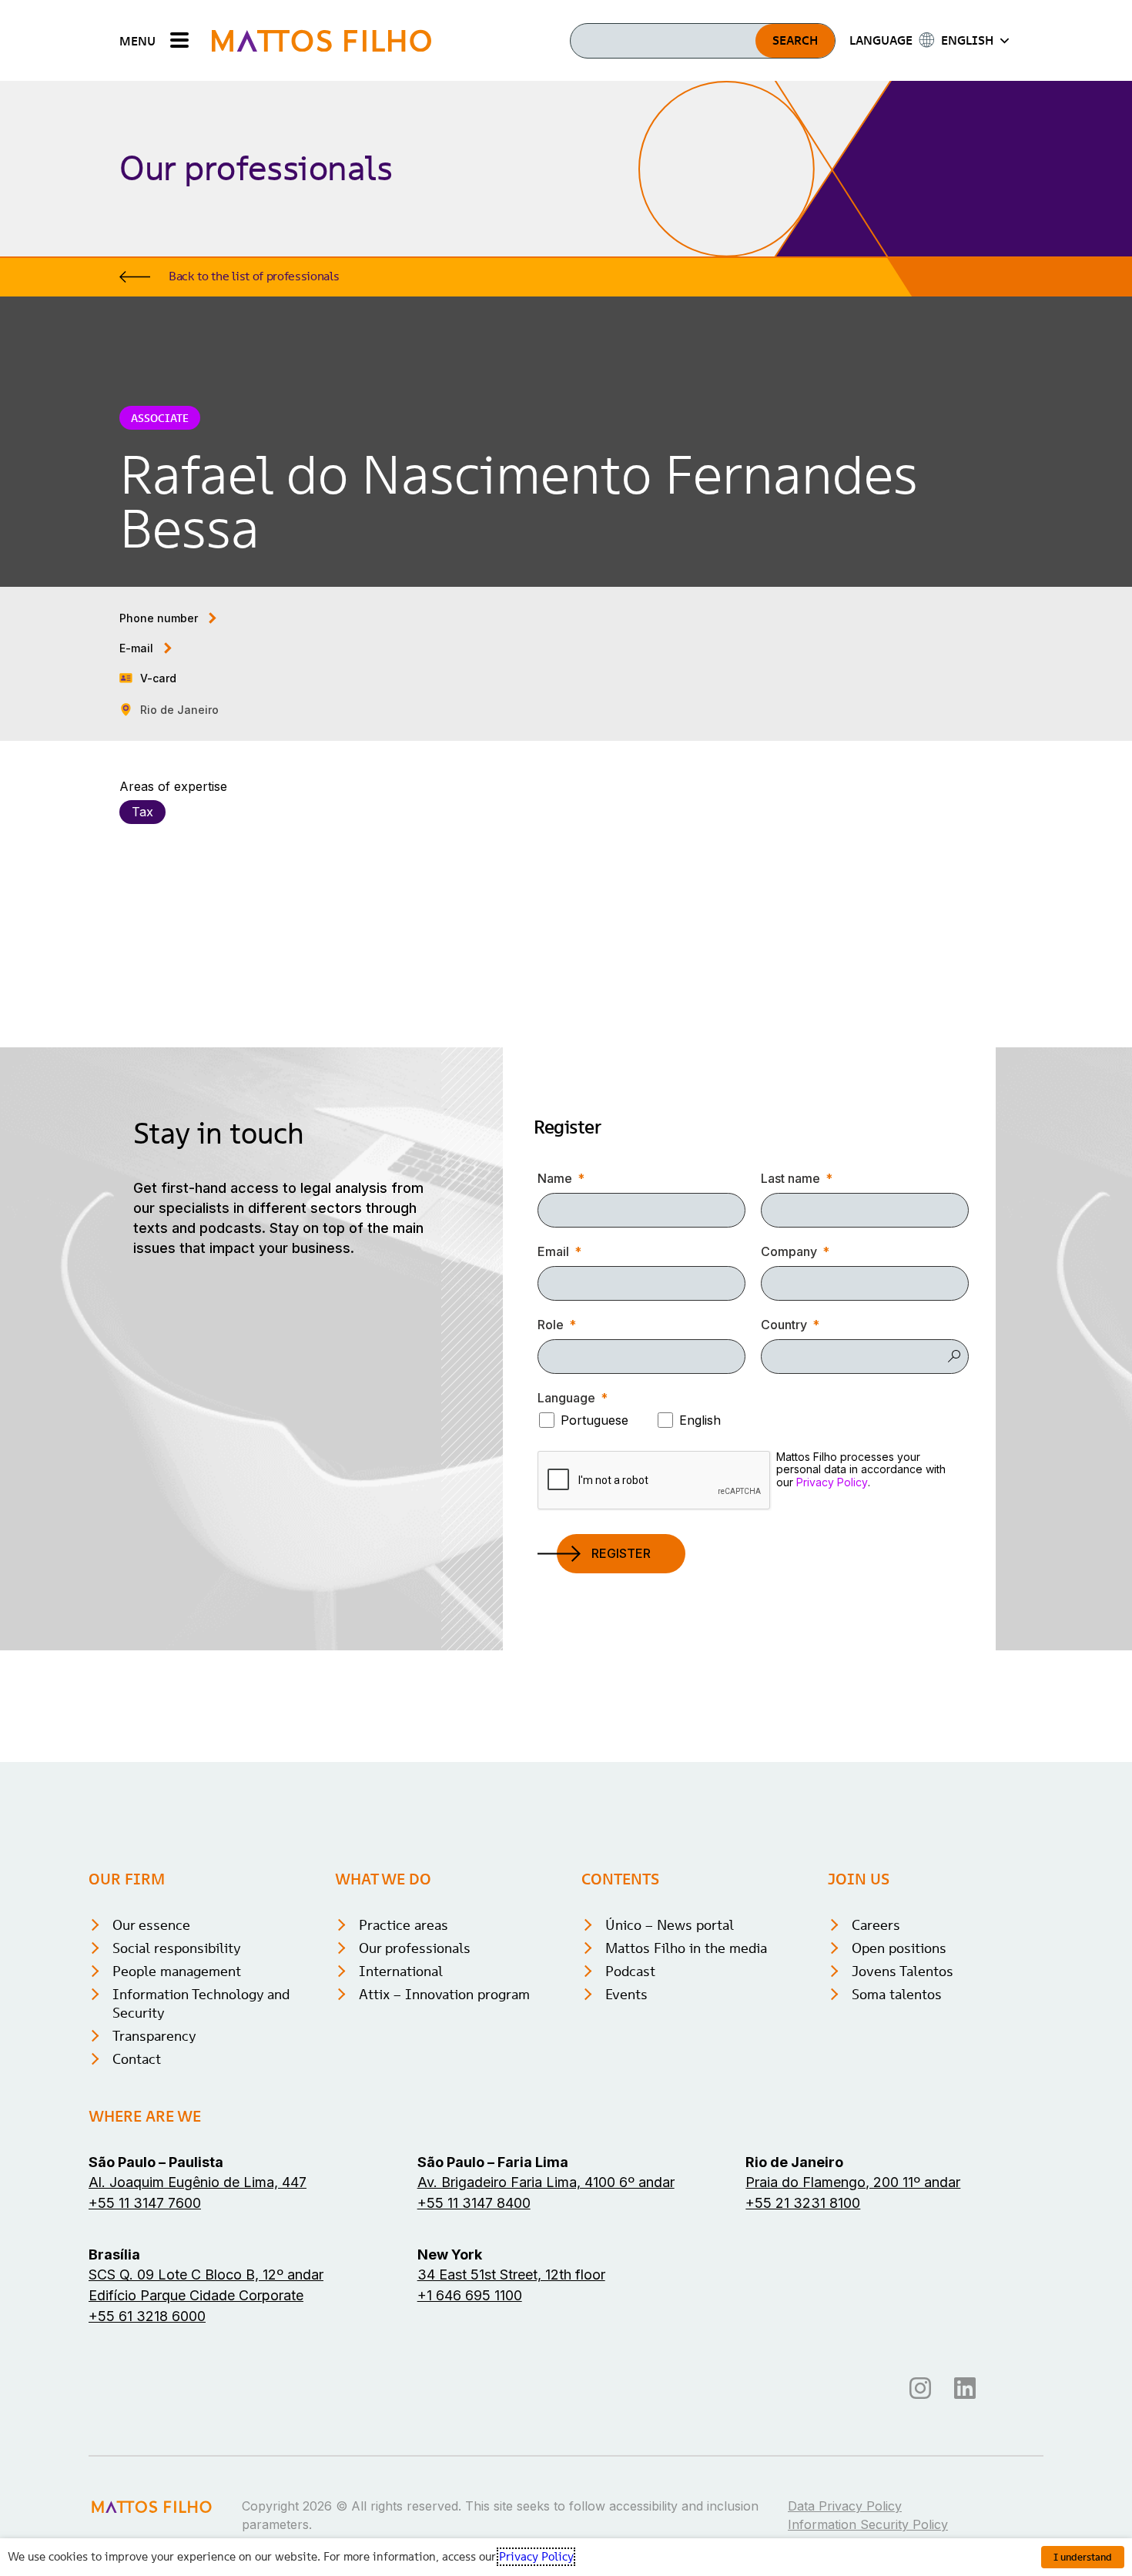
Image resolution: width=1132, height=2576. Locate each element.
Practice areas (404, 1925)
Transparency (154, 2036)
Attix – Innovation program (444, 1994)
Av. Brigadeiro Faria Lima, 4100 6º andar (546, 2182)
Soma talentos (897, 1994)
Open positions (899, 1948)
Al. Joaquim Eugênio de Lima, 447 (198, 2182)
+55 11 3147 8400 (474, 2203)
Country (784, 1325)
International (401, 1971)
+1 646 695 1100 (470, 2295)
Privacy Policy (832, 1482)
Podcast (630, 1971)
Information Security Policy (868, 2524)
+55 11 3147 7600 (145, 2203)
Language (566, 1398)
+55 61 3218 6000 (147, 2316)
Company (789, 1251)
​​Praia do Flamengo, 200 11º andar (853, 2182)
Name (555, 1178)
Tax (142, 812)
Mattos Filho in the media (686, 1948)
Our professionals (415, 1948)
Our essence (151, 1925)
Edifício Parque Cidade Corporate (196, 2295)
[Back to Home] (322, 40)
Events (626, 1994)
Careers (876, 1925)
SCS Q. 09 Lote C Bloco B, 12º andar (206, 2275)
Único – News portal (670, 1925)
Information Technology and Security (201, 2003)
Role (551, 1325)
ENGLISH (967, 40)
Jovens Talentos (903, 1971)
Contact (137, 2059)
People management (177, 1971)
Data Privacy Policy (845, 2506)
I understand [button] (1083, 2557)
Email (553, 1251)
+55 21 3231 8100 (803, 2203)
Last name (790, 1178)
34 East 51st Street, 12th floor (511, 2275)
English (700, 1420)
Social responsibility (177, 1948)
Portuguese (594, 1420)
